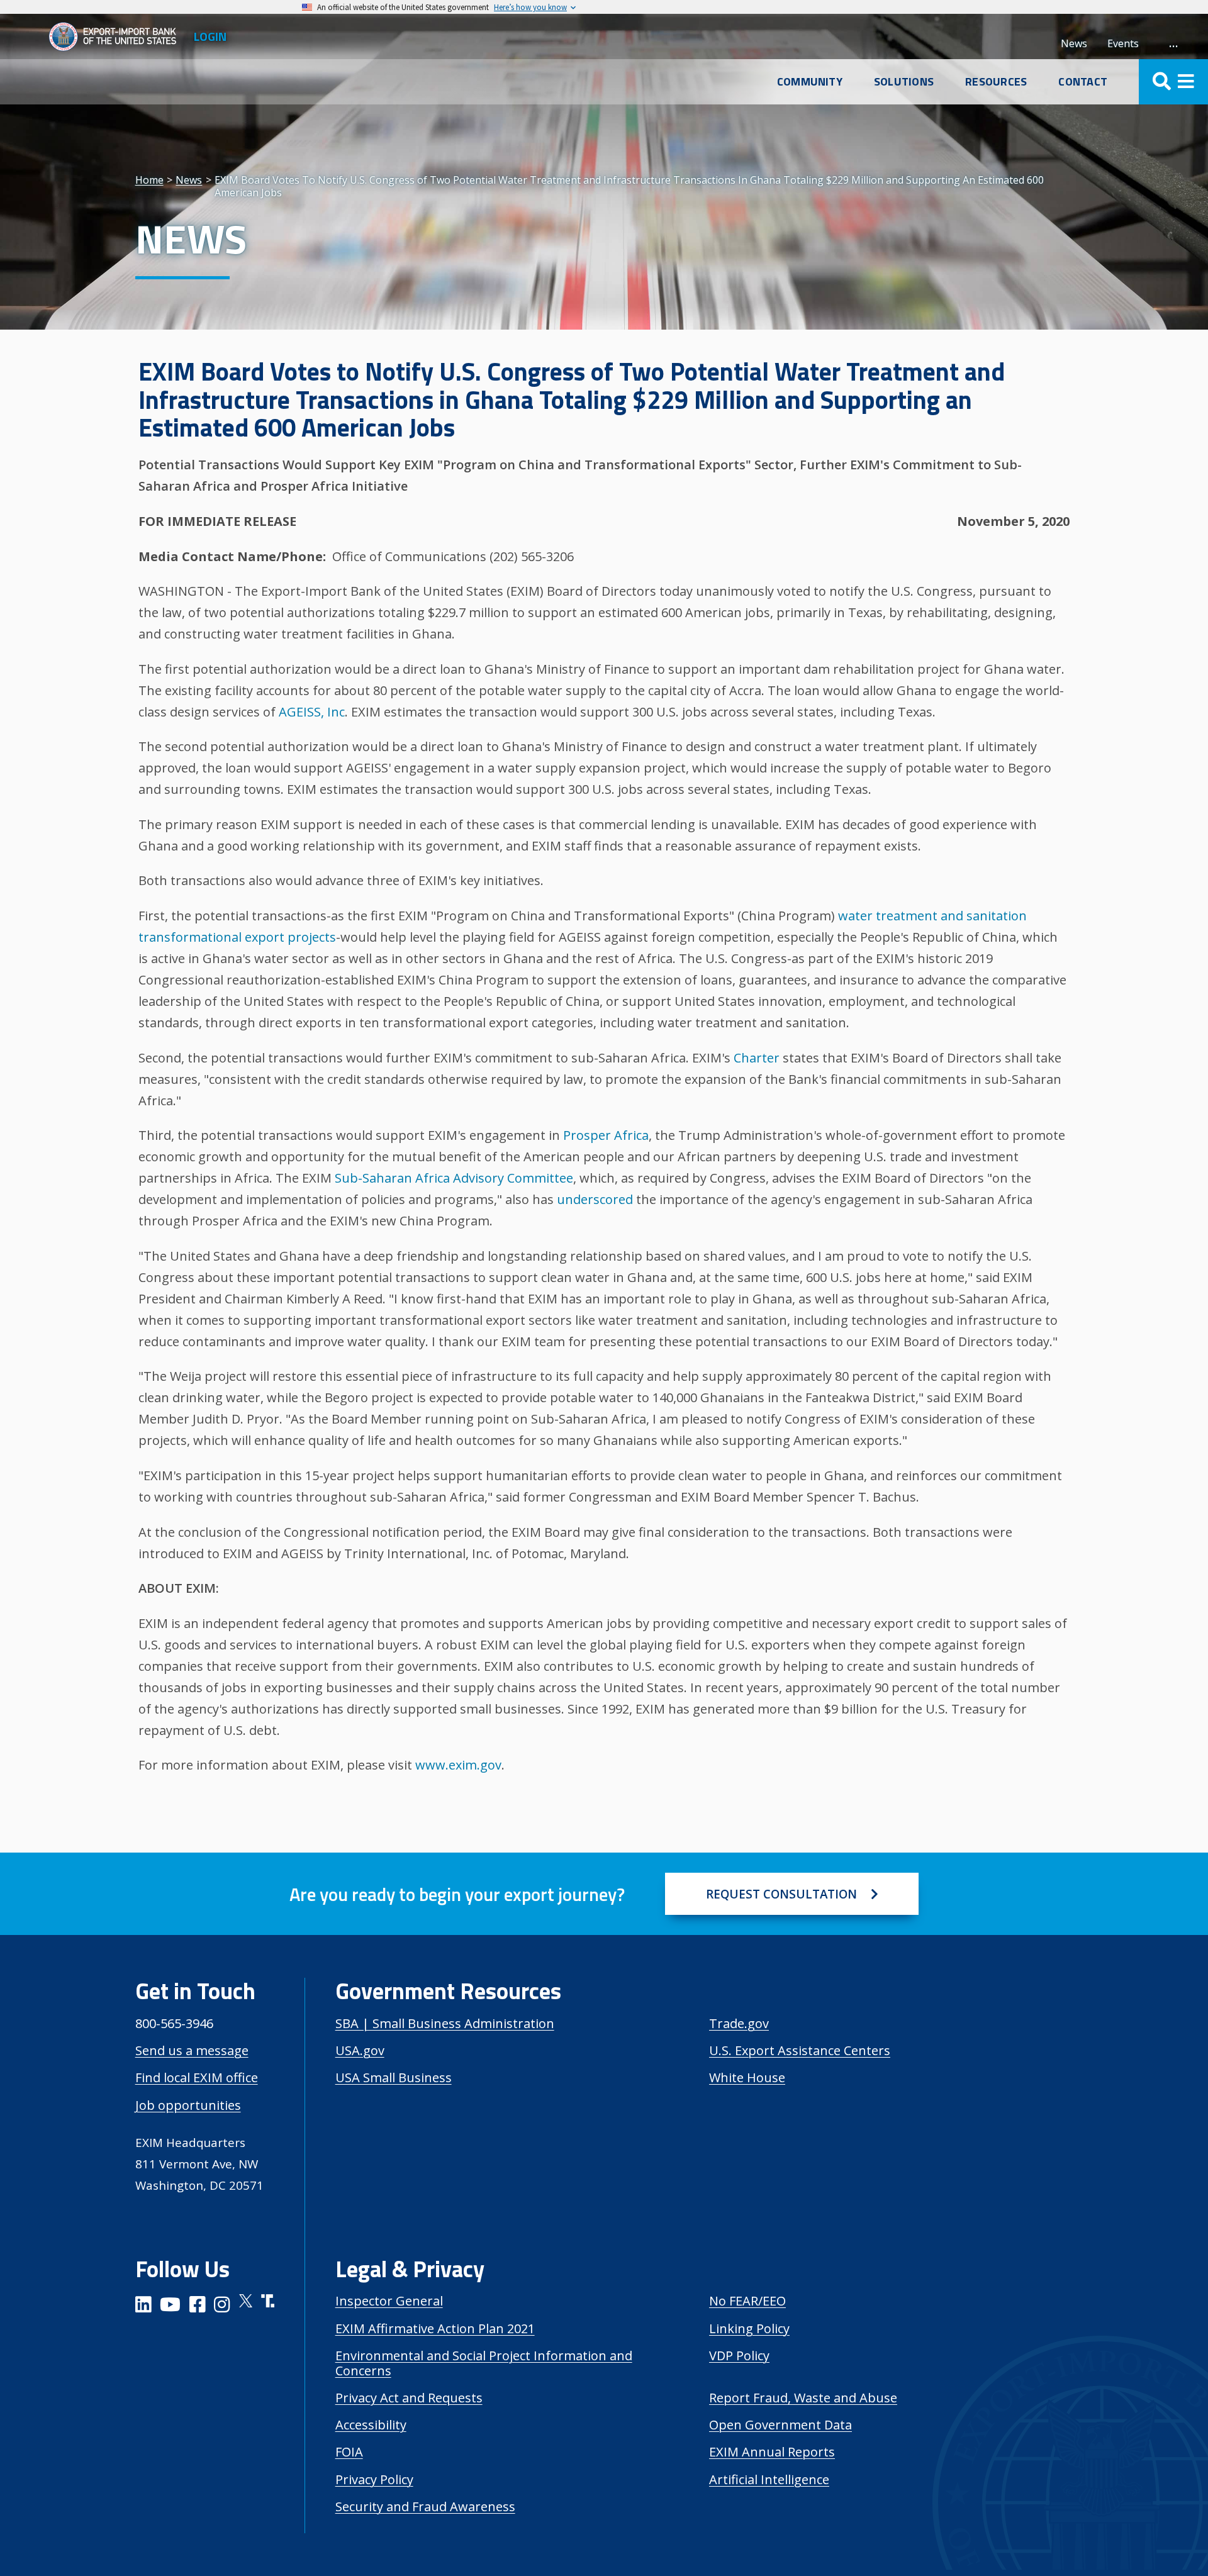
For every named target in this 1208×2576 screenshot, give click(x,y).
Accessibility (371, 2425)
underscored (595, 1199)
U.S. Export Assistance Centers (800, 2050)
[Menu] (1173, 82)
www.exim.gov (458, 1765)
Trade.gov (739, 2023)
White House (747, 2077)
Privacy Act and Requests (409, 2398)
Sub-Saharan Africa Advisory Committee (454, 1178)
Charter (757, 1058)
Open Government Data (780, 2425)
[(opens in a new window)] (143, 2306)
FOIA (349, 2452)
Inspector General (389, 2301)
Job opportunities (188, 2105)
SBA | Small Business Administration (445, 2023)
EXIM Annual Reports (772, 2452)
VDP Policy (739, 2356)
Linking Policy (749, 2328)
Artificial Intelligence (769, 2479)
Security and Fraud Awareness (425, 2506)
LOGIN (210, 36)
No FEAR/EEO (747, 2301)
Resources (996, 82)
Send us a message (192, 2050)
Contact (1083, 82)
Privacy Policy (374, 2479)
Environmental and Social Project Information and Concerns (484, 2363)
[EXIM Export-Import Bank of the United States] (118, 36)
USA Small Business (394, 2077)
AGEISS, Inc (312, 712)
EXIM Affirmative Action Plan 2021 (435, 2328)
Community (810, 82)
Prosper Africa (606, 1135)
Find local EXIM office (197, 2077)
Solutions (904, 82)
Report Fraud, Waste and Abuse (803, 2398)
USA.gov (360, 2050)
